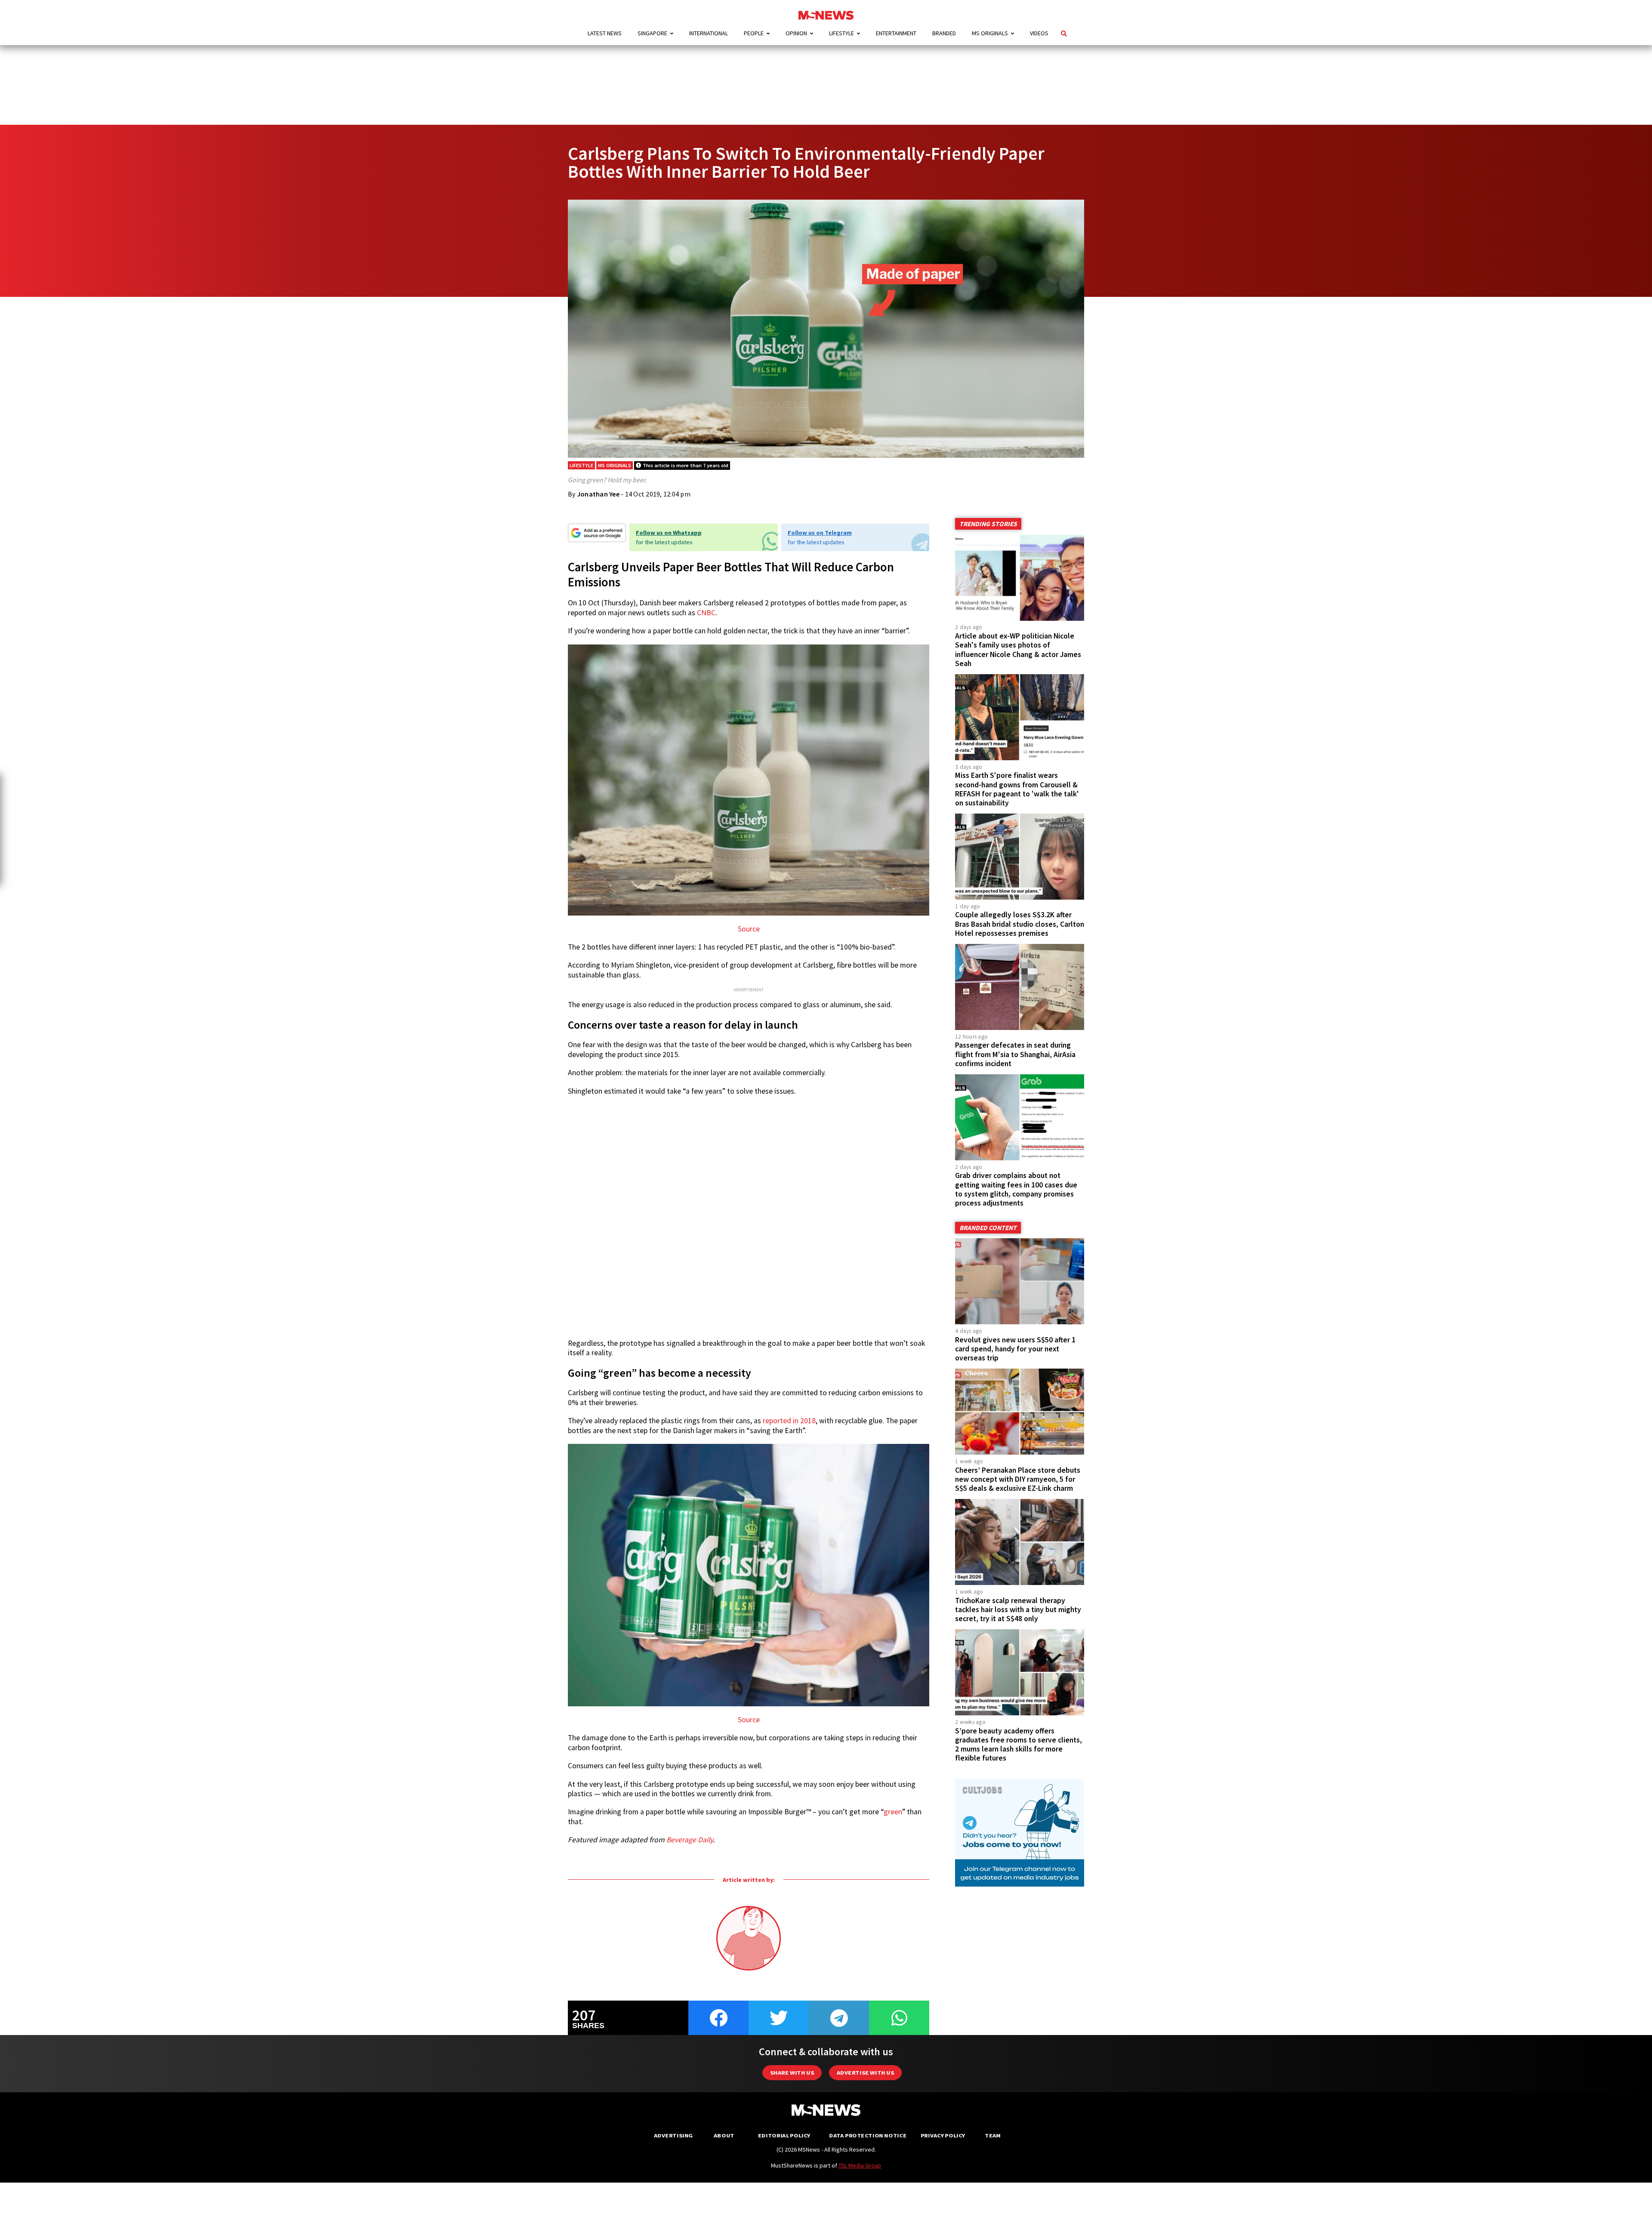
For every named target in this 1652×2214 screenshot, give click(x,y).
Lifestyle (841, 33)
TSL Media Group (860, 2165)
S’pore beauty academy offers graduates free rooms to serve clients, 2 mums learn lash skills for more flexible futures (1019, 1744)
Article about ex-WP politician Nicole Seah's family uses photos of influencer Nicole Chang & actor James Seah (1018, 649)
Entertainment (896, 33)
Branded (944, 33)
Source (749, 929)
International (709, 33)
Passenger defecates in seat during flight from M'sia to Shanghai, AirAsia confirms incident (1015, 1054)
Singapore (652, 33)
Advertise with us (865, 2073)
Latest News (605, 33)
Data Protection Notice (868, 2135)
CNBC (706, 613)
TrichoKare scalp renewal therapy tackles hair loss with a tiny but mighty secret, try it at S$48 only (1018, 1610)
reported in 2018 (789, 1421)
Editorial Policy (784, 2135)
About (724, 2135)
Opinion (796, 33)
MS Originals (990, 33)
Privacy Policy (943, 2135)
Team (993, 2135)
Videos (1039, 33)
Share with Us (792, 2073)
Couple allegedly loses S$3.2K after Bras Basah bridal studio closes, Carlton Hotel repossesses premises (1020, 924)
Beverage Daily (690, 1840)
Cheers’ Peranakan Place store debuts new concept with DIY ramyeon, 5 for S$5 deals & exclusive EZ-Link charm (1018, 1479)
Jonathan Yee (598, 494)
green (893, 1812)
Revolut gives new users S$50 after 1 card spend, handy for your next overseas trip (1015, 1349)
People (754, 33)
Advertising (673, 2135)
